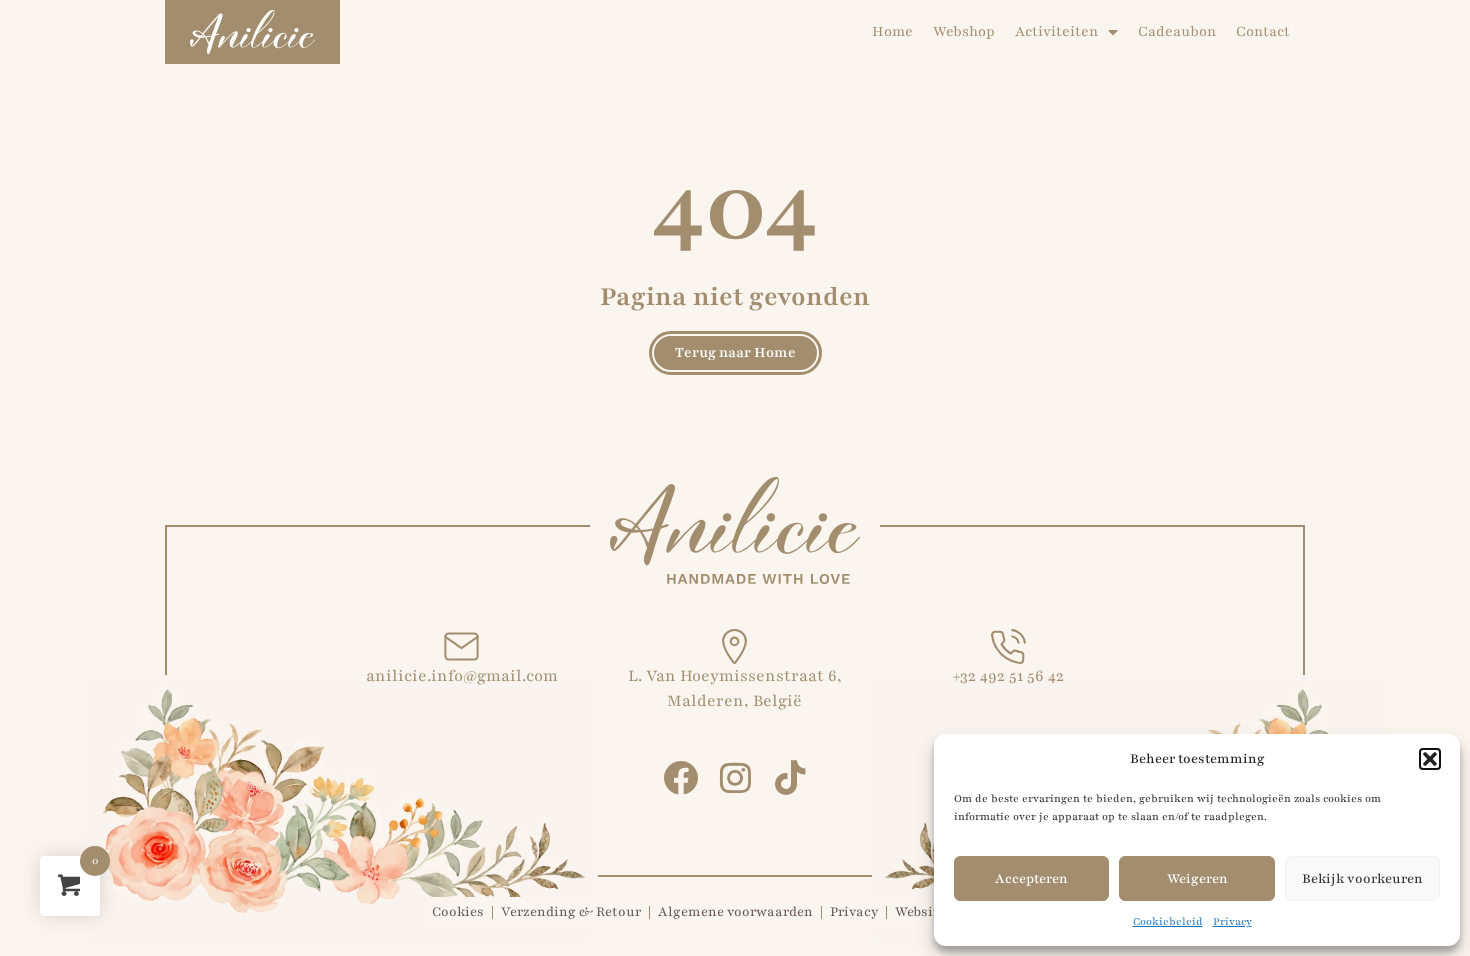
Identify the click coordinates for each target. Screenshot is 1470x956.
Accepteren (1031, 879)
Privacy (1232, 921)
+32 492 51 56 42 (1008, 676)
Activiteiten (1056, 31)
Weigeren (1197, 879)
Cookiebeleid (1168, 921)
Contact (1263, 31)
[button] (1430, 759)
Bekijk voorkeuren (1362, 879)
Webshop (964, 31)
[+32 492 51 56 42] (1008, 646)
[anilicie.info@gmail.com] (461, 646)
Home (892, 31)
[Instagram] (735, 777)
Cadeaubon (1177, 31)
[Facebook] (680, 777)
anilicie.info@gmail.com (462, 676)
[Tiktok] (790, 777)
